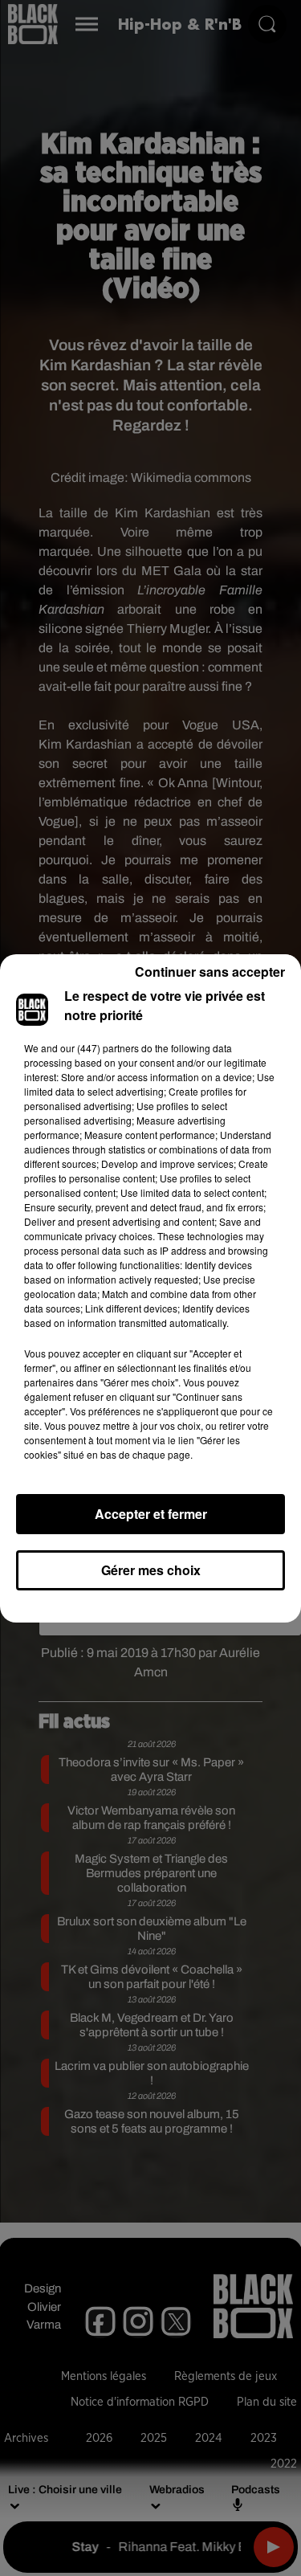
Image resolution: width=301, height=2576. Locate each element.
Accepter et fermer (151, 1514)
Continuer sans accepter (210, 972)
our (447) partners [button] (100, 1048)
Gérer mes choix (151, 1570)
